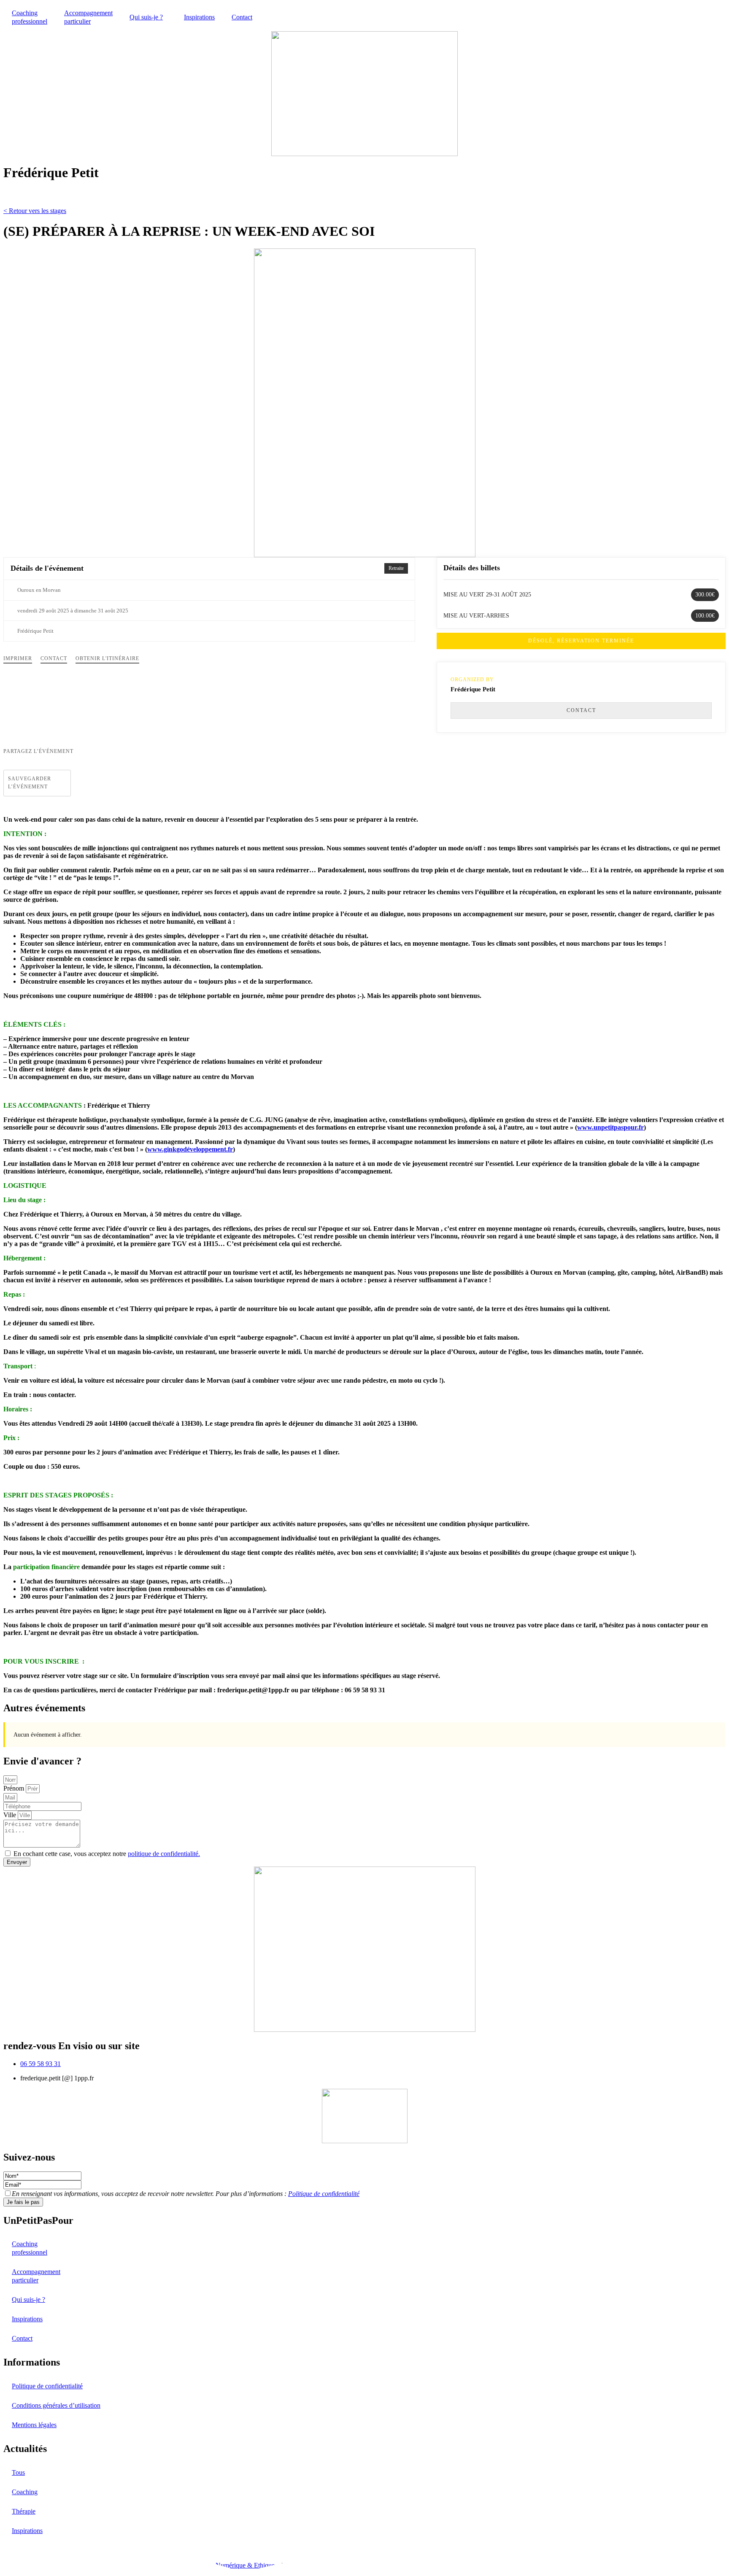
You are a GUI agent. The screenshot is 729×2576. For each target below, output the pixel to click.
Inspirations (199, 17)
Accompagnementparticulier (88, 17)
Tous (18, 2472)
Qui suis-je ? (146, 17)
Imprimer (18, 658)
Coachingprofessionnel (30, 17)
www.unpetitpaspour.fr (610, 1127)
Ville (11, 1815)
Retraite (396, 568)
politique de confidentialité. (164, 1854)
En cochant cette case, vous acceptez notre (107, 1854)
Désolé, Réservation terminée (581, 641)
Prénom (15, 1788)
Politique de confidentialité (324, 2194)
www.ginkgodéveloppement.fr (190, 1149)
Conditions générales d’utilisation (56, 2405)
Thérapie (24, 2511)
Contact (242, 17)
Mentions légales (34, 2425)
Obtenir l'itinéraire (107, 658)
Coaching (25, 2492)
